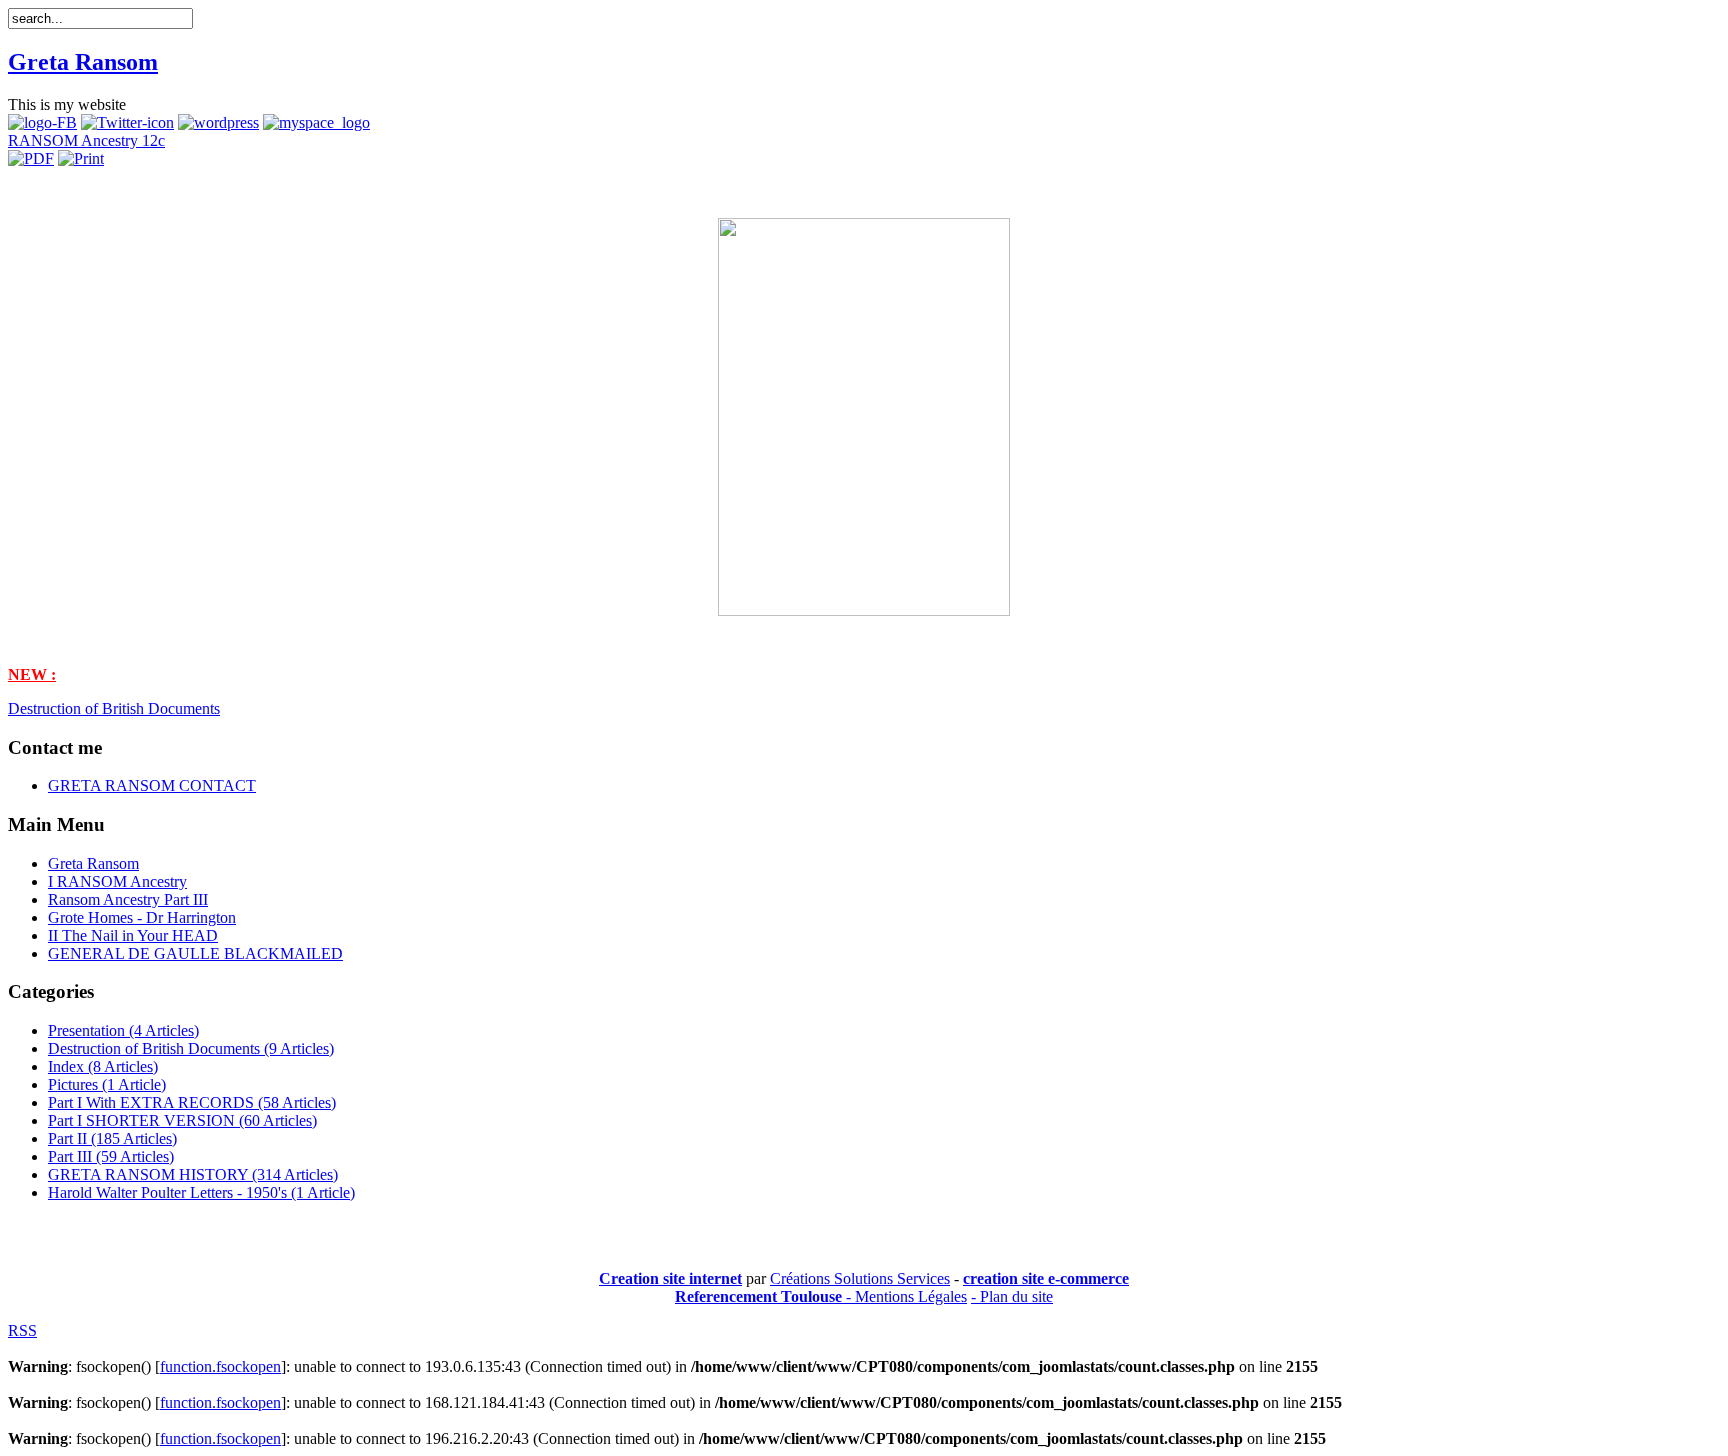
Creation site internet (670, 1278)
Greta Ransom (83, 62)
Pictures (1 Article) (107, 1084)
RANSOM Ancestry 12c (86, 140)
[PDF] (31, 158)
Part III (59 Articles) (111, 1156)
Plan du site (1016, 1296)
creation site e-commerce (1046, 1278)
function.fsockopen (220, 1366)
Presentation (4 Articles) (123, 1030)
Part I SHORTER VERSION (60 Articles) (182, 1120)
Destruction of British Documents (114, 708)
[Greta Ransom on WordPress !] (218, 122)
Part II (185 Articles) (112, 1138)
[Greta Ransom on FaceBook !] (42, 122)
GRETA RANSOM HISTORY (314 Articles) (193, 1174)
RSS (22, 1330)
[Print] (81, 158)
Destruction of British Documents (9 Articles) (191, 1048)
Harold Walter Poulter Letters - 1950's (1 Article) (201, 1192)
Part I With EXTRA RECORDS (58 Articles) (192, 1102)
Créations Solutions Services (860, 1278)
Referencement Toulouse (758, 1296)
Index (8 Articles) (103, 1066)
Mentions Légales (911, 1296)
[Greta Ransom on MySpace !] (316, 122)
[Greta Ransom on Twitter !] (127, 122)
